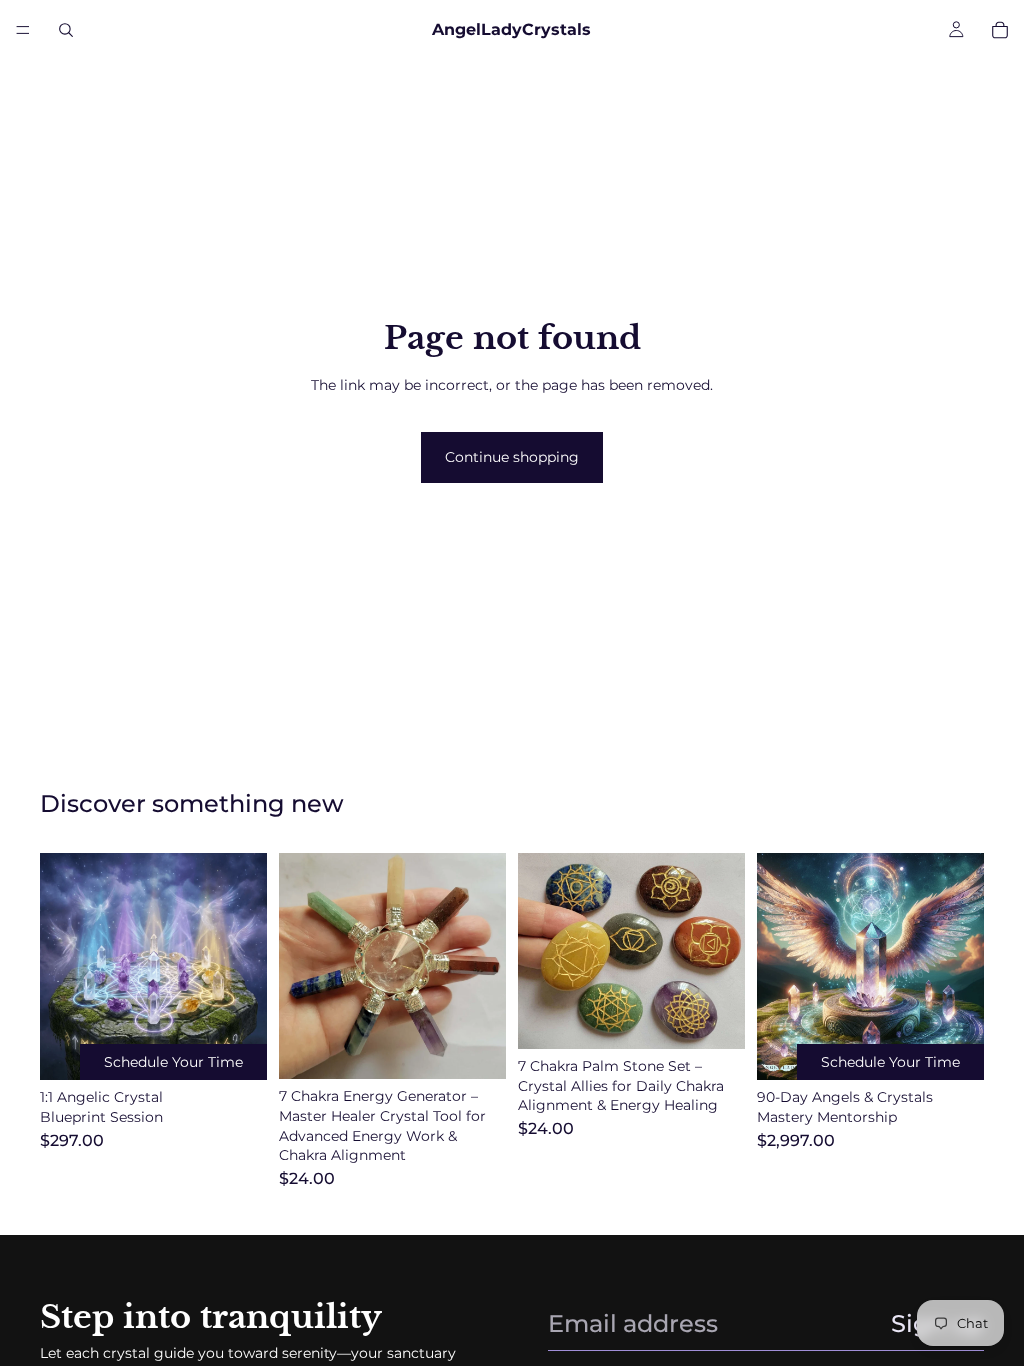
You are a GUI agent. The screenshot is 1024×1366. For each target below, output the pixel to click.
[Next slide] (484, 966)
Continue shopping (512, 457)
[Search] (66, 30)
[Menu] (23, 30)
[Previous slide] (301, 966)
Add (492, 1054)
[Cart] (1000, 30)
